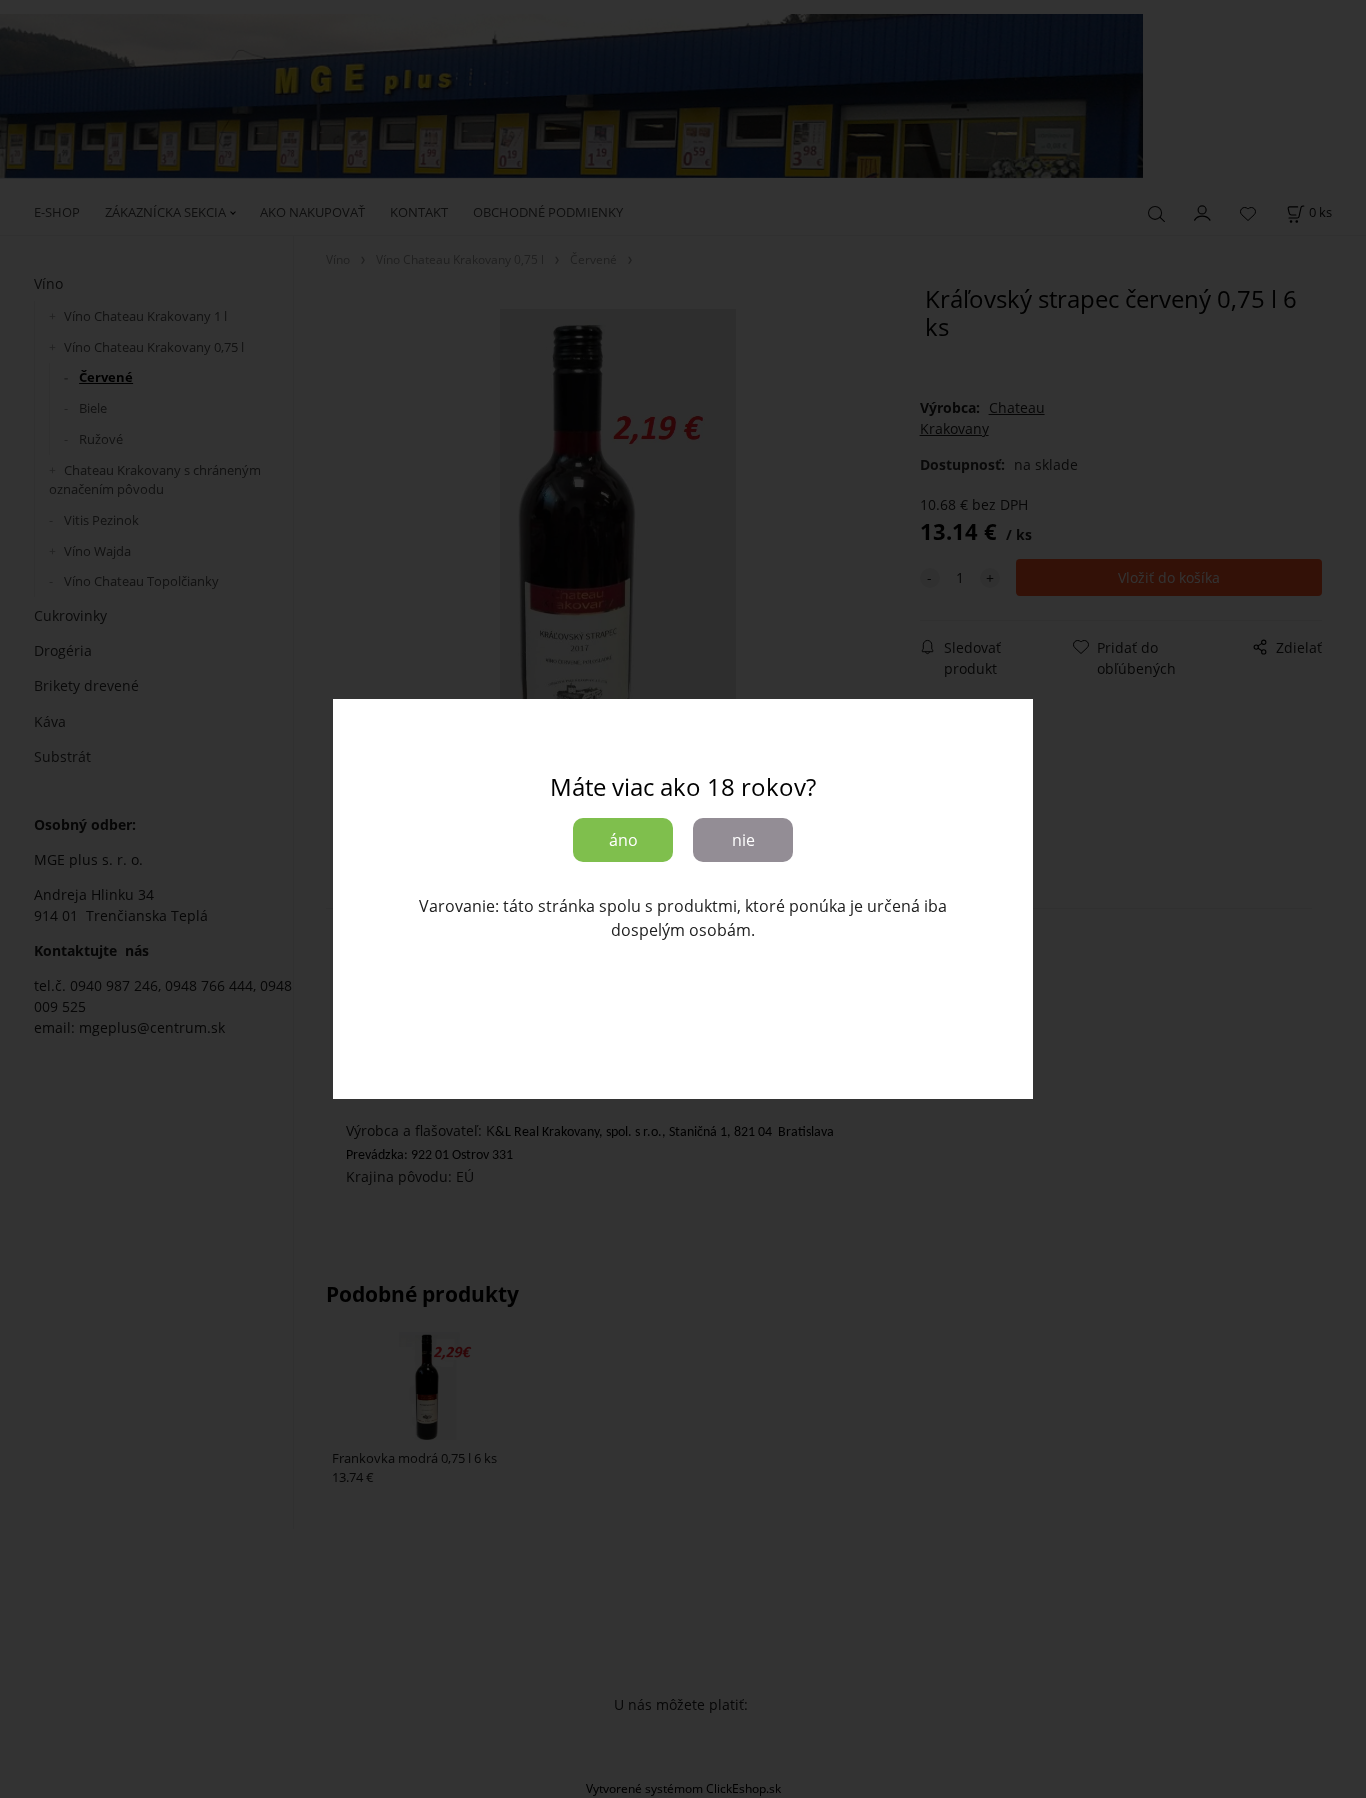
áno (623, 840)
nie (743, 840)
